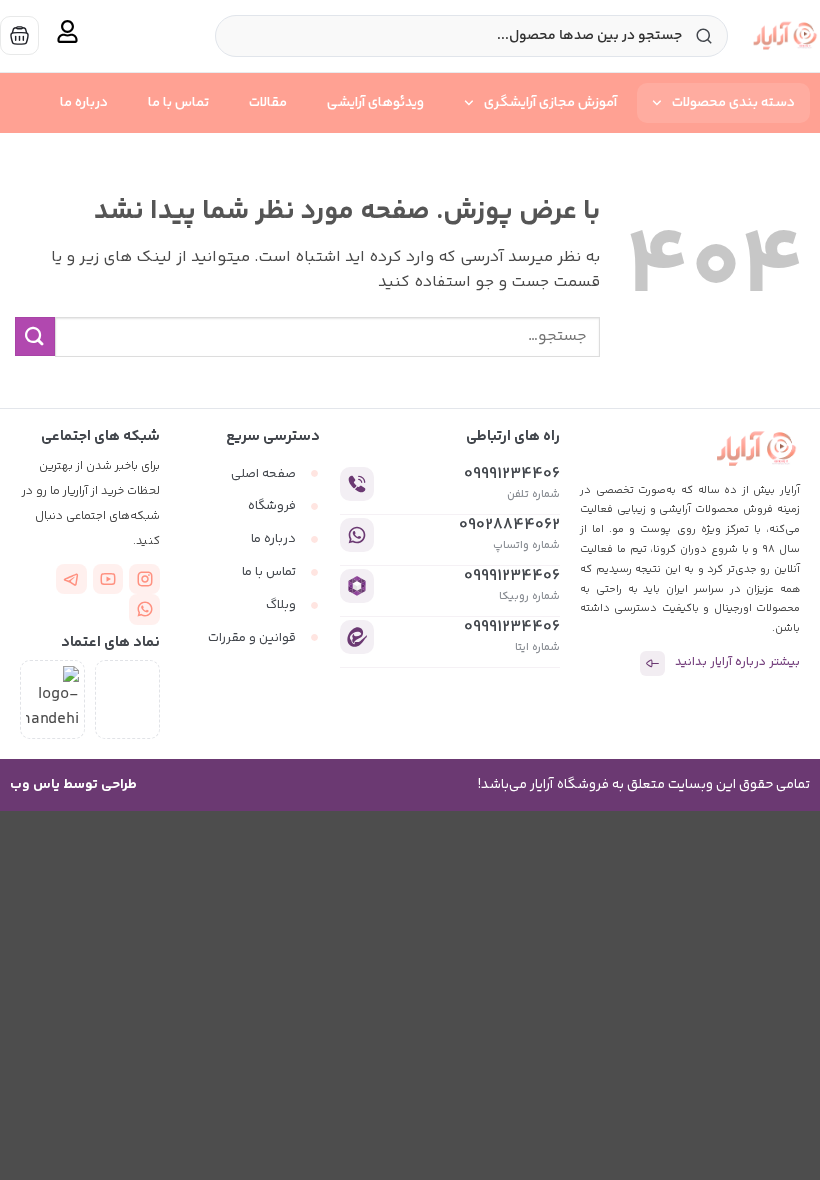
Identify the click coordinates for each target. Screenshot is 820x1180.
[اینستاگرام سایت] (144, 579)
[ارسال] (35, 336)
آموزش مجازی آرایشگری (550, 103)
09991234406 (512, 474)
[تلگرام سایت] (71, 579)
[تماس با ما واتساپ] (144, 609)
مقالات (268, 103)
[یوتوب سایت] (108, 579)
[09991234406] (357, 484)
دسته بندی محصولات (733, 103)
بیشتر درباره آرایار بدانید (737, 662)
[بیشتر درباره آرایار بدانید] (652, 663)
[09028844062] (357, 535)
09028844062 (509, 525)
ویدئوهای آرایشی (375, 103)
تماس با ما (178, 103)
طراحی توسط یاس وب (73, 785)
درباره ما (84, 103)
